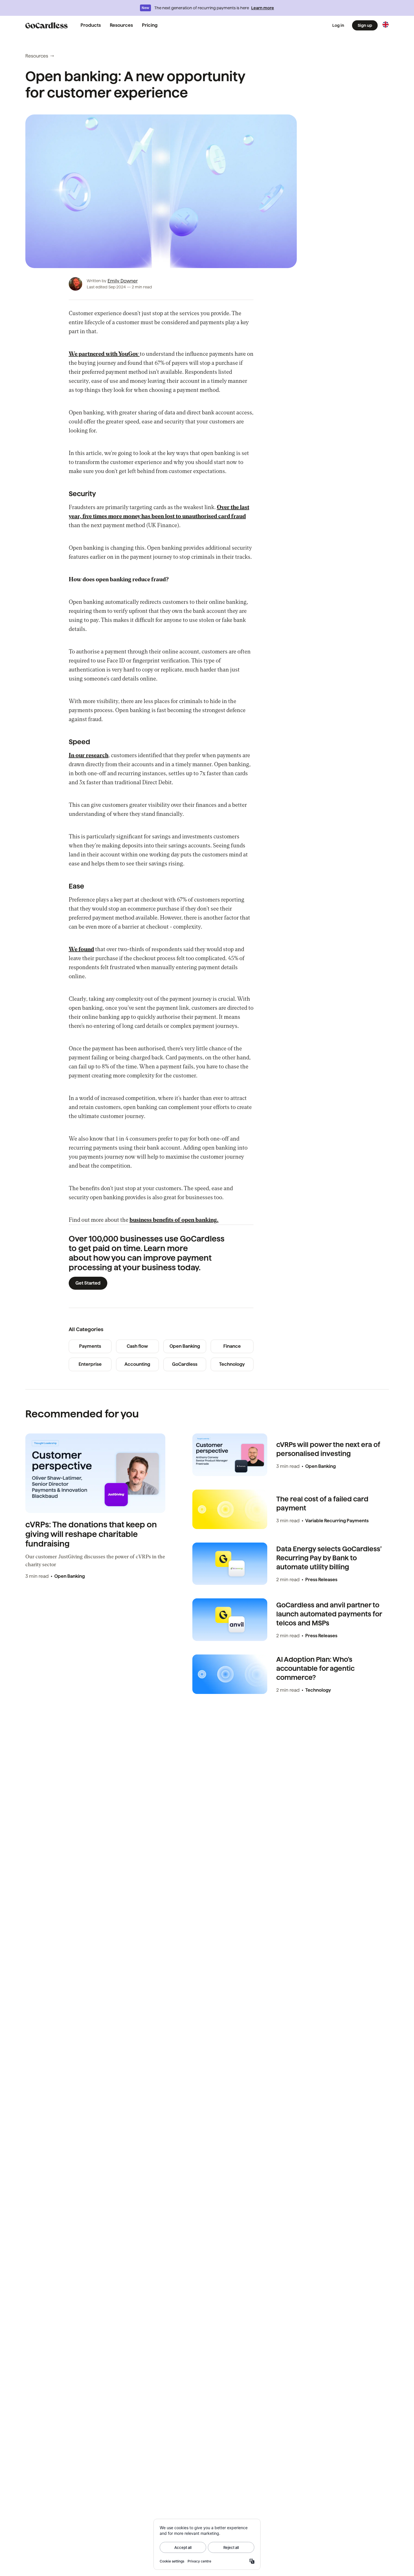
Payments (90, 1346)
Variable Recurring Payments (337, 1521)
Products (91, 25)
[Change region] (386, 25)
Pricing (150, 25)
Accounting (137, 1364)
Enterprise (90, 1364)
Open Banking (185, 1346)
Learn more (263, 8)
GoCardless (185, 1364)
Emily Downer (123, 281)
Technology (232, 1364)
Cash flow (137, 1346)
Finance (232, 1346)
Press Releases (321, 1580)
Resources (121, 25)
